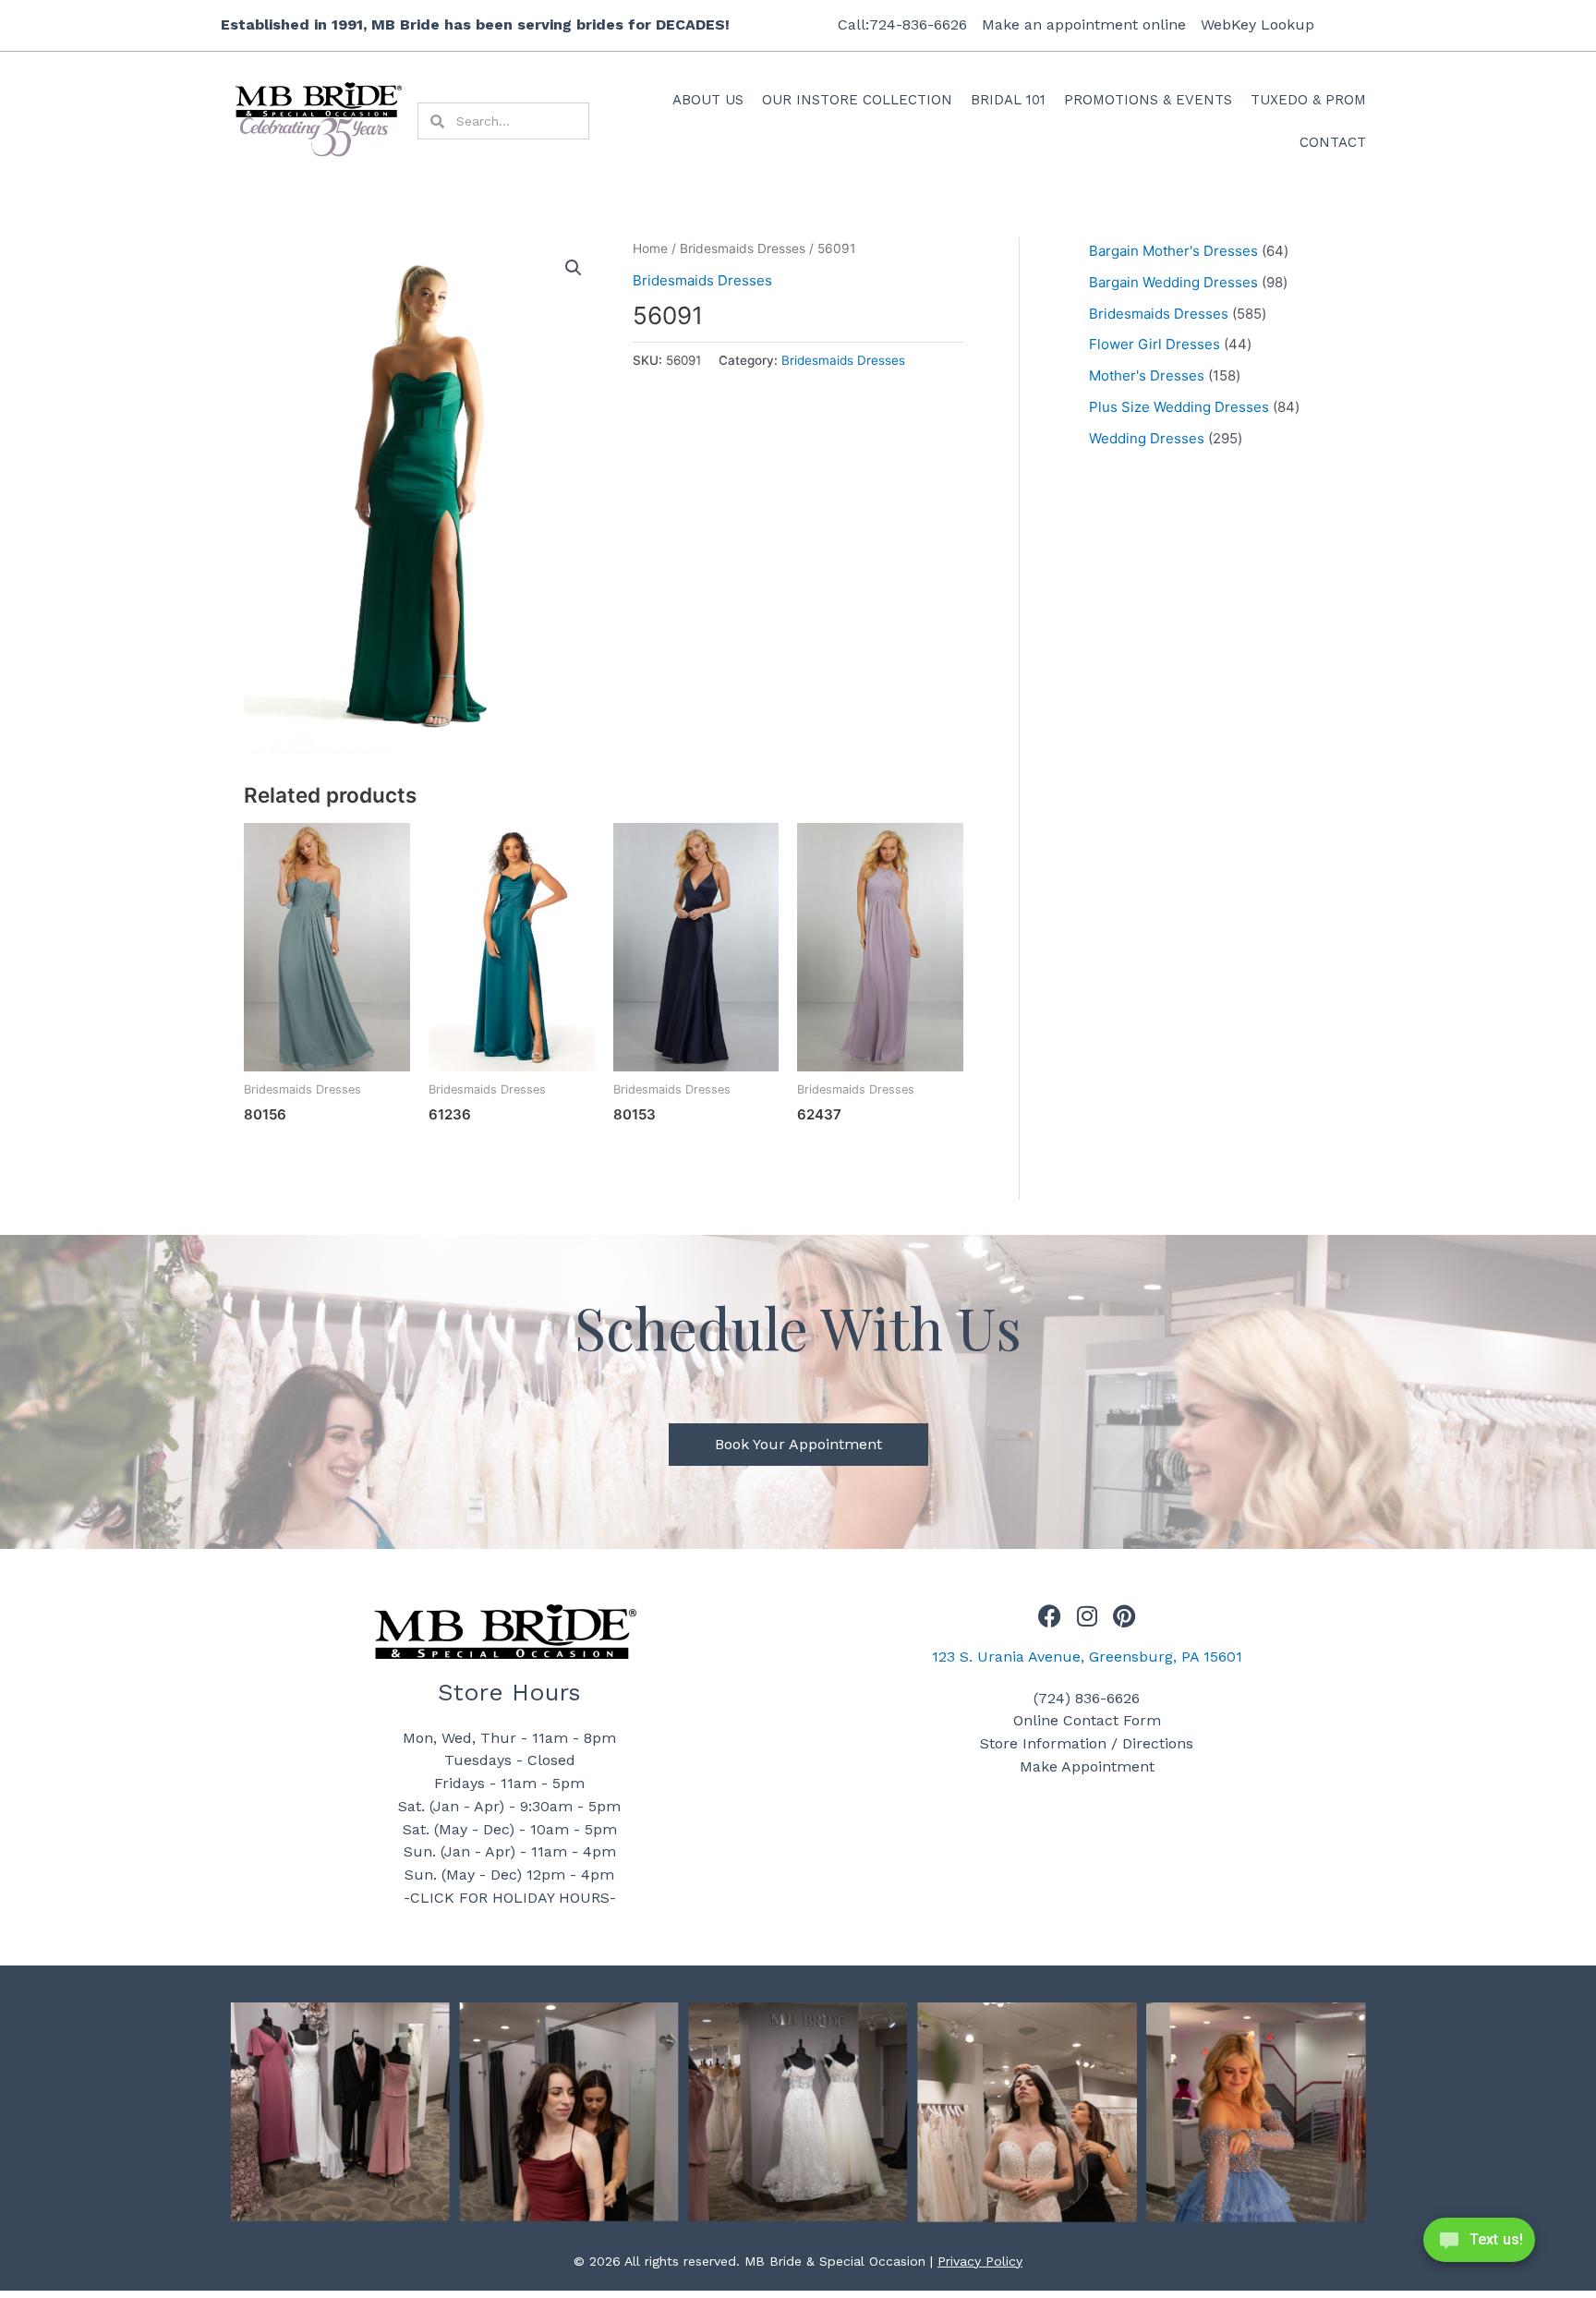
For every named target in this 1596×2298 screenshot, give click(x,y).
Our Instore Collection (857, 100)
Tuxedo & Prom (1308, 100)
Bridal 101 (1008, 100)
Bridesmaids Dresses (743, 248)
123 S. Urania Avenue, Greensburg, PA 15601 (1087, 1657)
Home (650, 248)
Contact (1333, 142)
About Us (708, 100)
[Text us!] (1479, 2245)
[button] (574, 268)
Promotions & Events (1148, 100)
